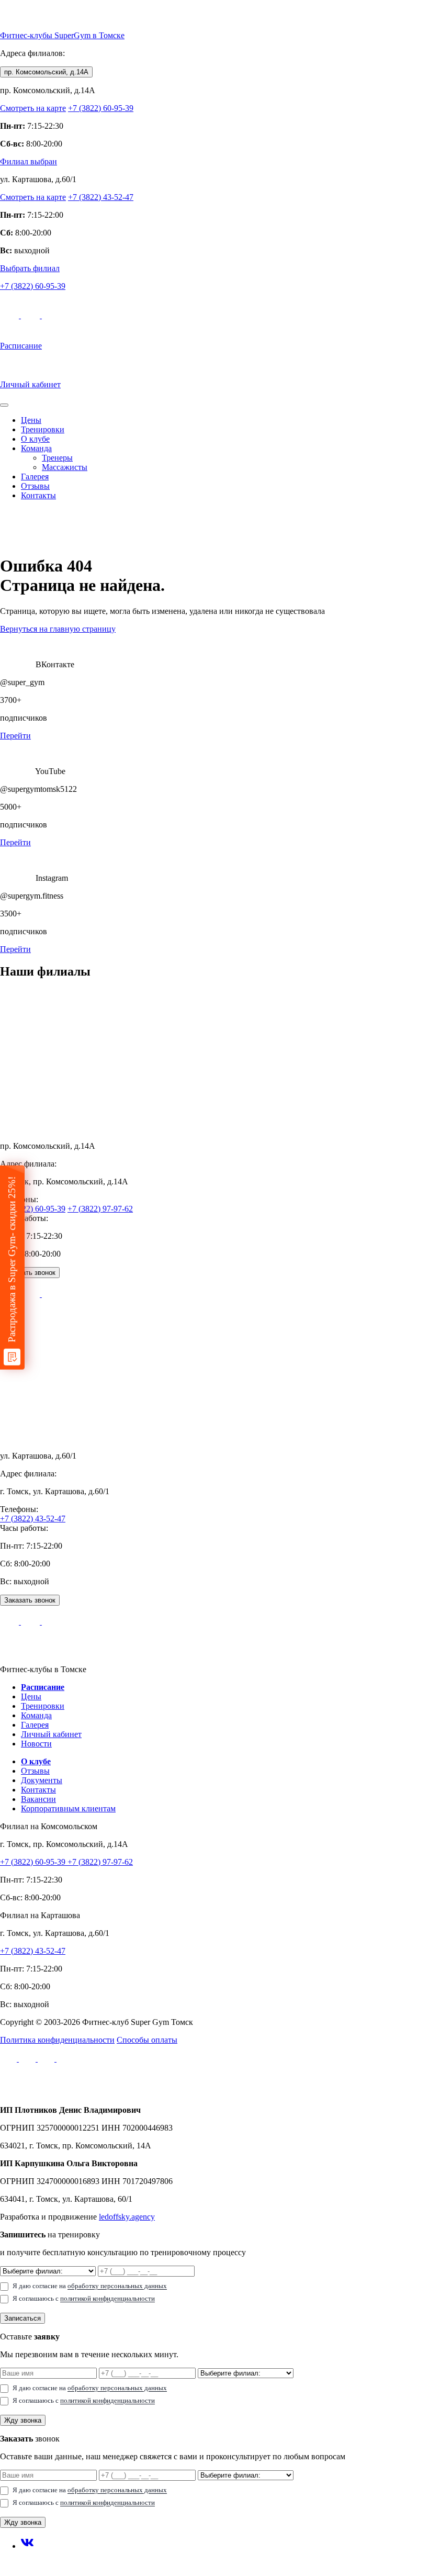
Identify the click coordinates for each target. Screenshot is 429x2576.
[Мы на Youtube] (47, 2059)
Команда (36, 448)
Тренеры (57, 458)
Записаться (22, 2318)
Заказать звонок (30, 1273)
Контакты (38, 495)
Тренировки (43, 429)
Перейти (15, 736)
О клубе (35, 439)
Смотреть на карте (33, 108)
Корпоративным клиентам (68, 1808)
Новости (36, 1744)
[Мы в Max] (51, 315)
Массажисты (65, 467)
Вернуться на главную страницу (58, 629)
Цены (31, 420)
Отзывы (35, 486)
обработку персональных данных (117, 2286)
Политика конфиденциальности (57, 2040)
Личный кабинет (51, 1734)
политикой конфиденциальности (108, 2298)
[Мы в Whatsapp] (31, 315)
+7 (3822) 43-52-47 (101, 197)
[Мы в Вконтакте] (28, 2059)
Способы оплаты (147, 2040)
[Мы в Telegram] (10, 315)
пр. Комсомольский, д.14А (46, 72)
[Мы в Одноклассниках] (65, 2059)
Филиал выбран (29, 161)
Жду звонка (23, 2420)
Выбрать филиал (30, 268)
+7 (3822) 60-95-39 (101, 108)
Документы (42, 1780)
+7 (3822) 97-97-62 (100, 1209)
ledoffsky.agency (127, 2217)
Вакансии (38, 1799)
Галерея (35, 477)
